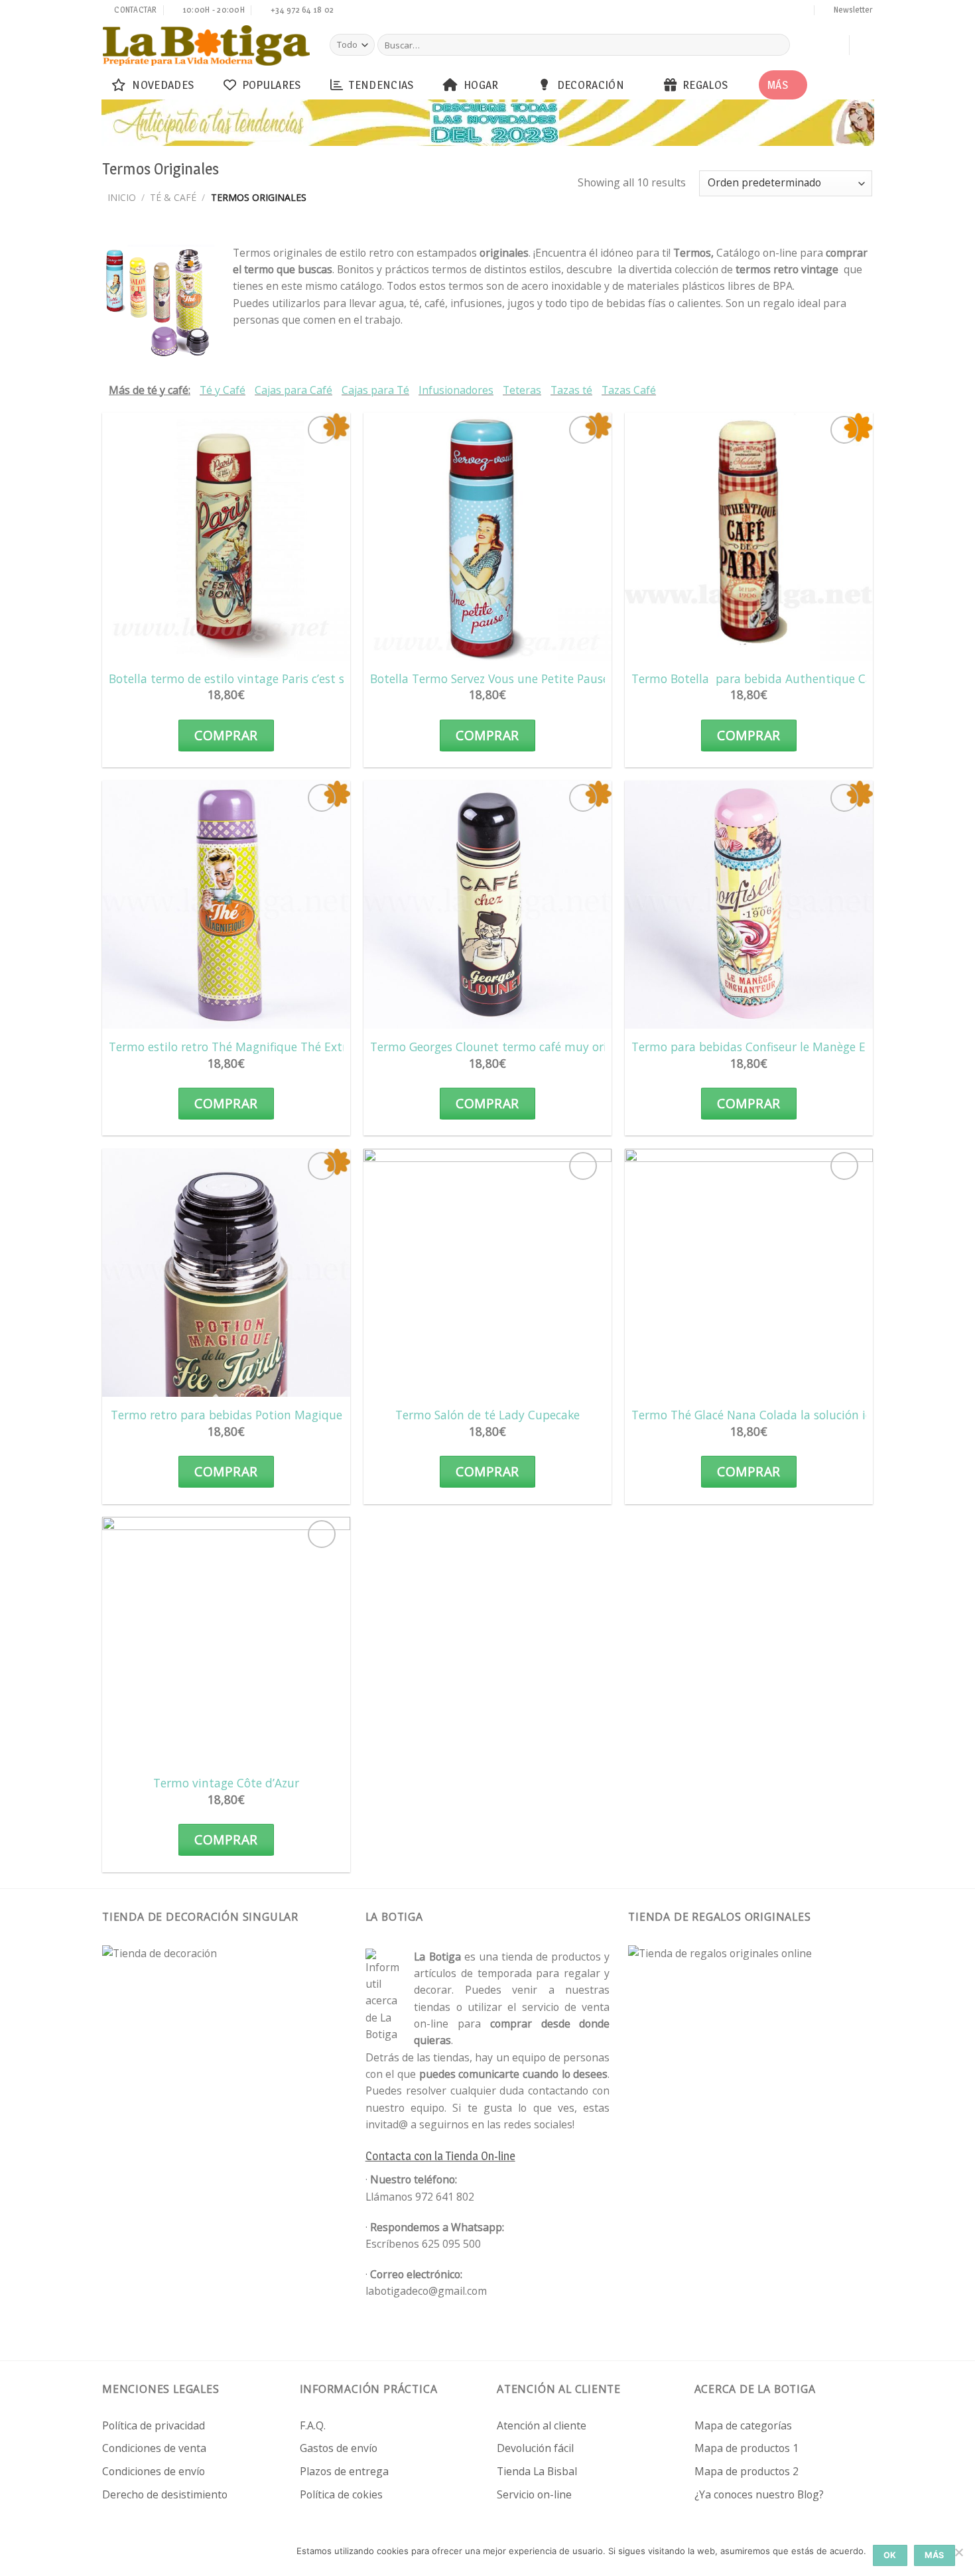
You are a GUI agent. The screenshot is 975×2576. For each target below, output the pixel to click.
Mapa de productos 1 (747, 2448)
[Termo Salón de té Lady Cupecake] (487, 1273)
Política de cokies (341, 2494)
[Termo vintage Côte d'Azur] (226, 1641)
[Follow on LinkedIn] (791, 11)
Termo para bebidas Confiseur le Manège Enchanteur (777, 1047)
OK (890, 2555)
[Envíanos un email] (753, 11)
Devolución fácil (535, 2448)
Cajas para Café (293, 390)
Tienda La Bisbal (537, 2471)
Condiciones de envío (154, 2471)
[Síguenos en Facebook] (715, 11)
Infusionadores (456, 390)
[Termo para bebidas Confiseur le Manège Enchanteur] (749, 905)
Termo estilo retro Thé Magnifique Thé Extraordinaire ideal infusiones (300, 1047)
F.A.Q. (313, 2425)
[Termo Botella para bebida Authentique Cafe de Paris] (749, 537)
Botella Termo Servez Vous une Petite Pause (489, 679)
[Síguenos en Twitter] (740, 11)
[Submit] (778, 45)
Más (778, 85)
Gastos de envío (339, 2448)
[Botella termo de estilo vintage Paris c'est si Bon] (226, 537)
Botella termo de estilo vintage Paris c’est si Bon (240, 679)
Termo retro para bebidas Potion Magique (227, 1415)
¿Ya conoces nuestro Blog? (759, 2494)
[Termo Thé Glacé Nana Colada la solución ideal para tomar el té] (749, 1273)
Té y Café (223, 390)
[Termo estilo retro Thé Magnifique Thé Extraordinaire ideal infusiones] (226, 905)
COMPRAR (226, 736)
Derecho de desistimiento (165, 2494)
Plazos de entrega (344, 2471)
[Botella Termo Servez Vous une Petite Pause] (487, 537)
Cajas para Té (375, 390)
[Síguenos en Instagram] (728, 11)
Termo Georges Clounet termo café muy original (502, 1047)
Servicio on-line (534, 2494)
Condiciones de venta (154, 2448)
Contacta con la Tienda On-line (440, 2156)
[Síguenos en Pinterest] (778, 11)
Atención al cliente (542, 2425)
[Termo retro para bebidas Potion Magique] (226, 1273)
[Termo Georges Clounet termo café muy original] (487, 905)
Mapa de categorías (743, 2425)
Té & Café (173, 197)
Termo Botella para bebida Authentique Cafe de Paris (780, 679)
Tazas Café (629, 390)
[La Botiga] (206, 45)
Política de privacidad (154, 2425)
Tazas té (571, 390)
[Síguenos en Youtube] (803, 11)
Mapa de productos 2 (747, 2471)
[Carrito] (832, 45)
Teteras (522, 390)
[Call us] (765, 11)
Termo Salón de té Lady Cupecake (487, 1415)
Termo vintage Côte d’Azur (226, 1783)
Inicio (122, 197)
